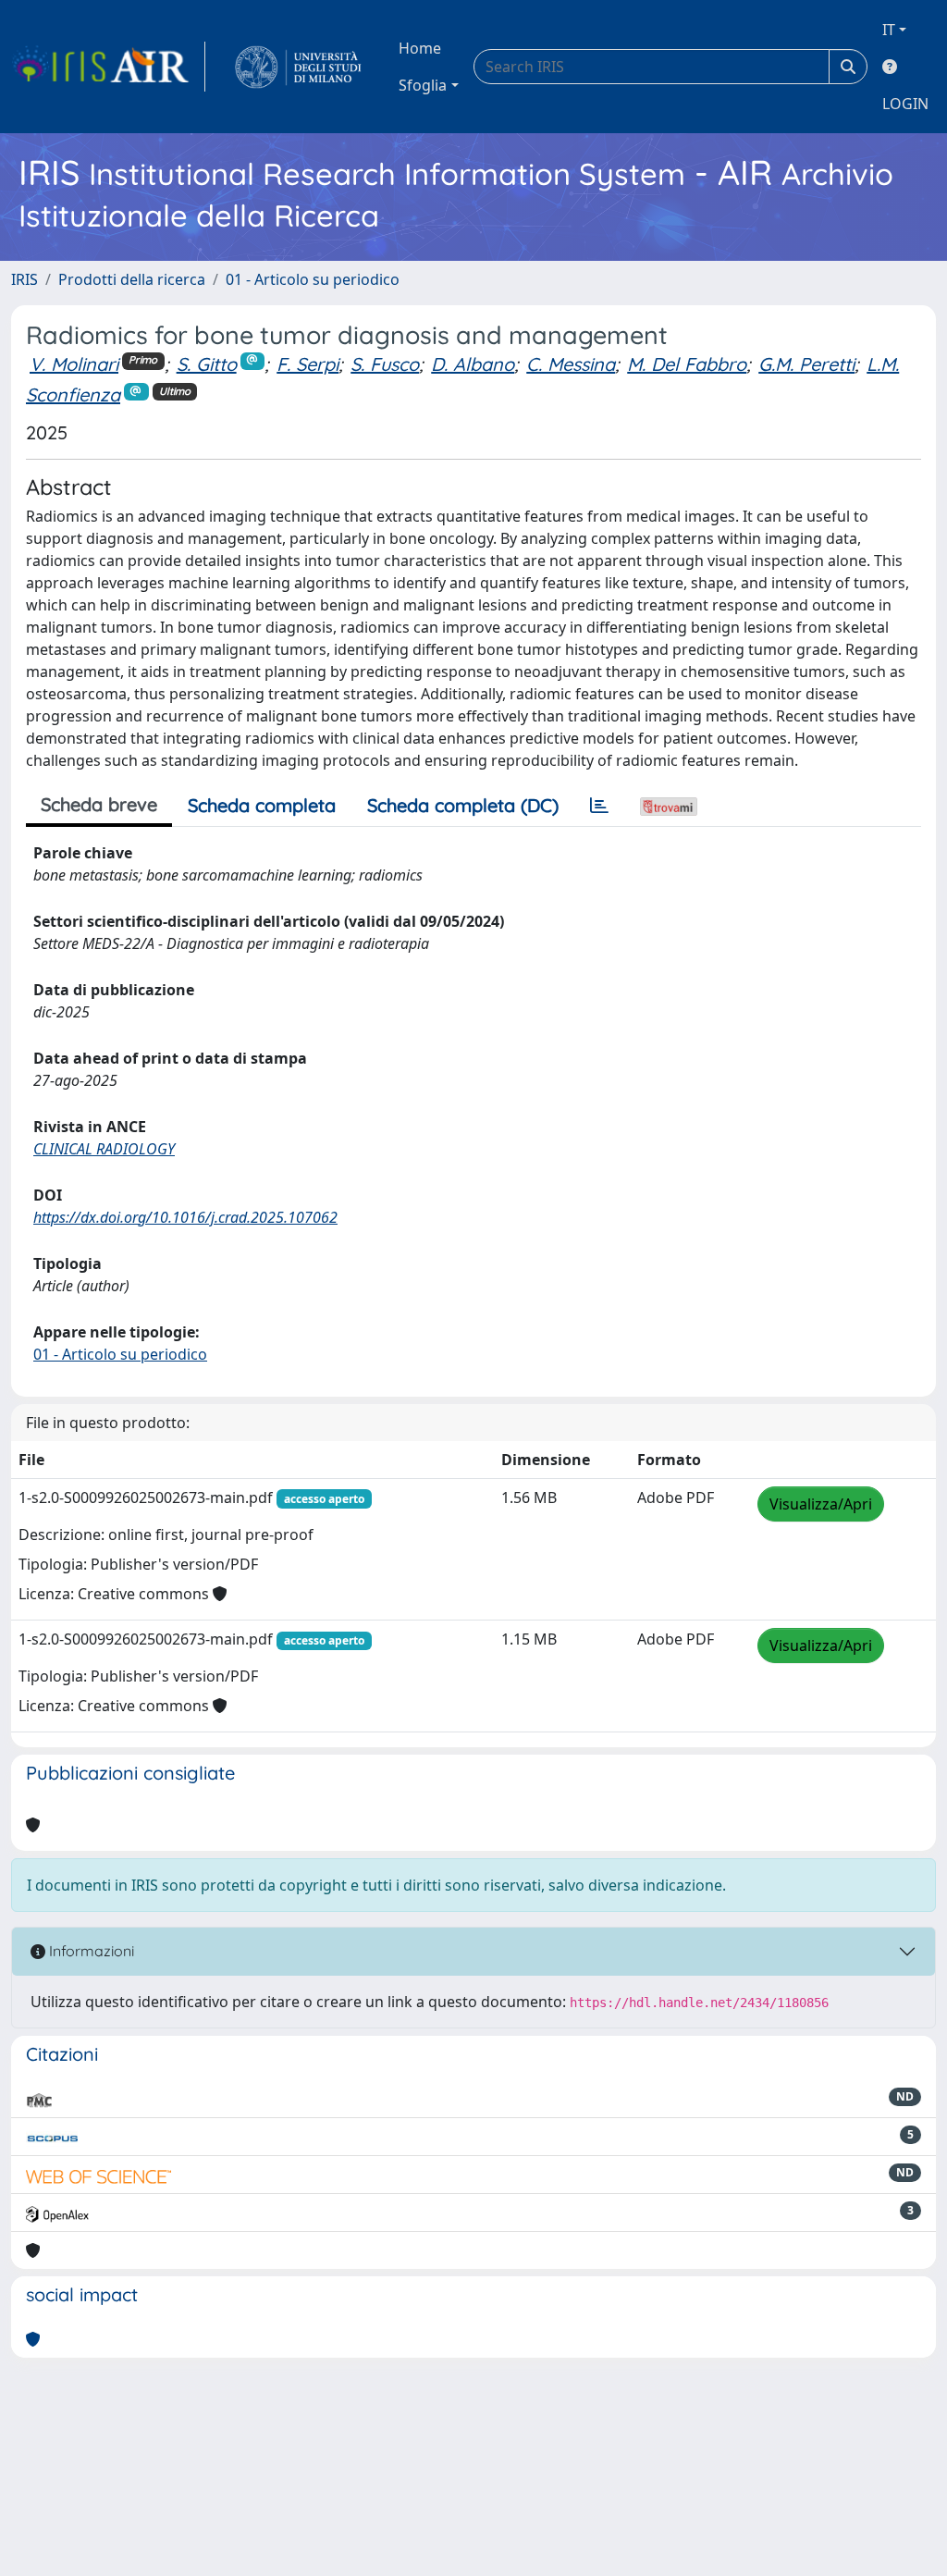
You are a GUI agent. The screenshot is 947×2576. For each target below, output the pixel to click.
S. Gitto (207, 364)
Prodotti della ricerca (132, 279)
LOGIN (905, 104)
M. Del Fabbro (687, 364)
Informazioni (90, 1951)
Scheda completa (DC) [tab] (463, 805)
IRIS (25, 279)
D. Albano (473, 364)
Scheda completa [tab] (262, 805)
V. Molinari (74, 364)
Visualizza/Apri (821, 1504)
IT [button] (889, 30)
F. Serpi (307, 364)
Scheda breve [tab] (99, 804)
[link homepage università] (298, 67)
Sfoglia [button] (423, 85)
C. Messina (571, 364)
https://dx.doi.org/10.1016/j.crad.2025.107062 (185, 1217)
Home (420, 48)
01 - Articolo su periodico (313, 279)
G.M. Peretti (806, 364)
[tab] (599, 806)
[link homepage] (108, 67)
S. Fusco (385, 364)
